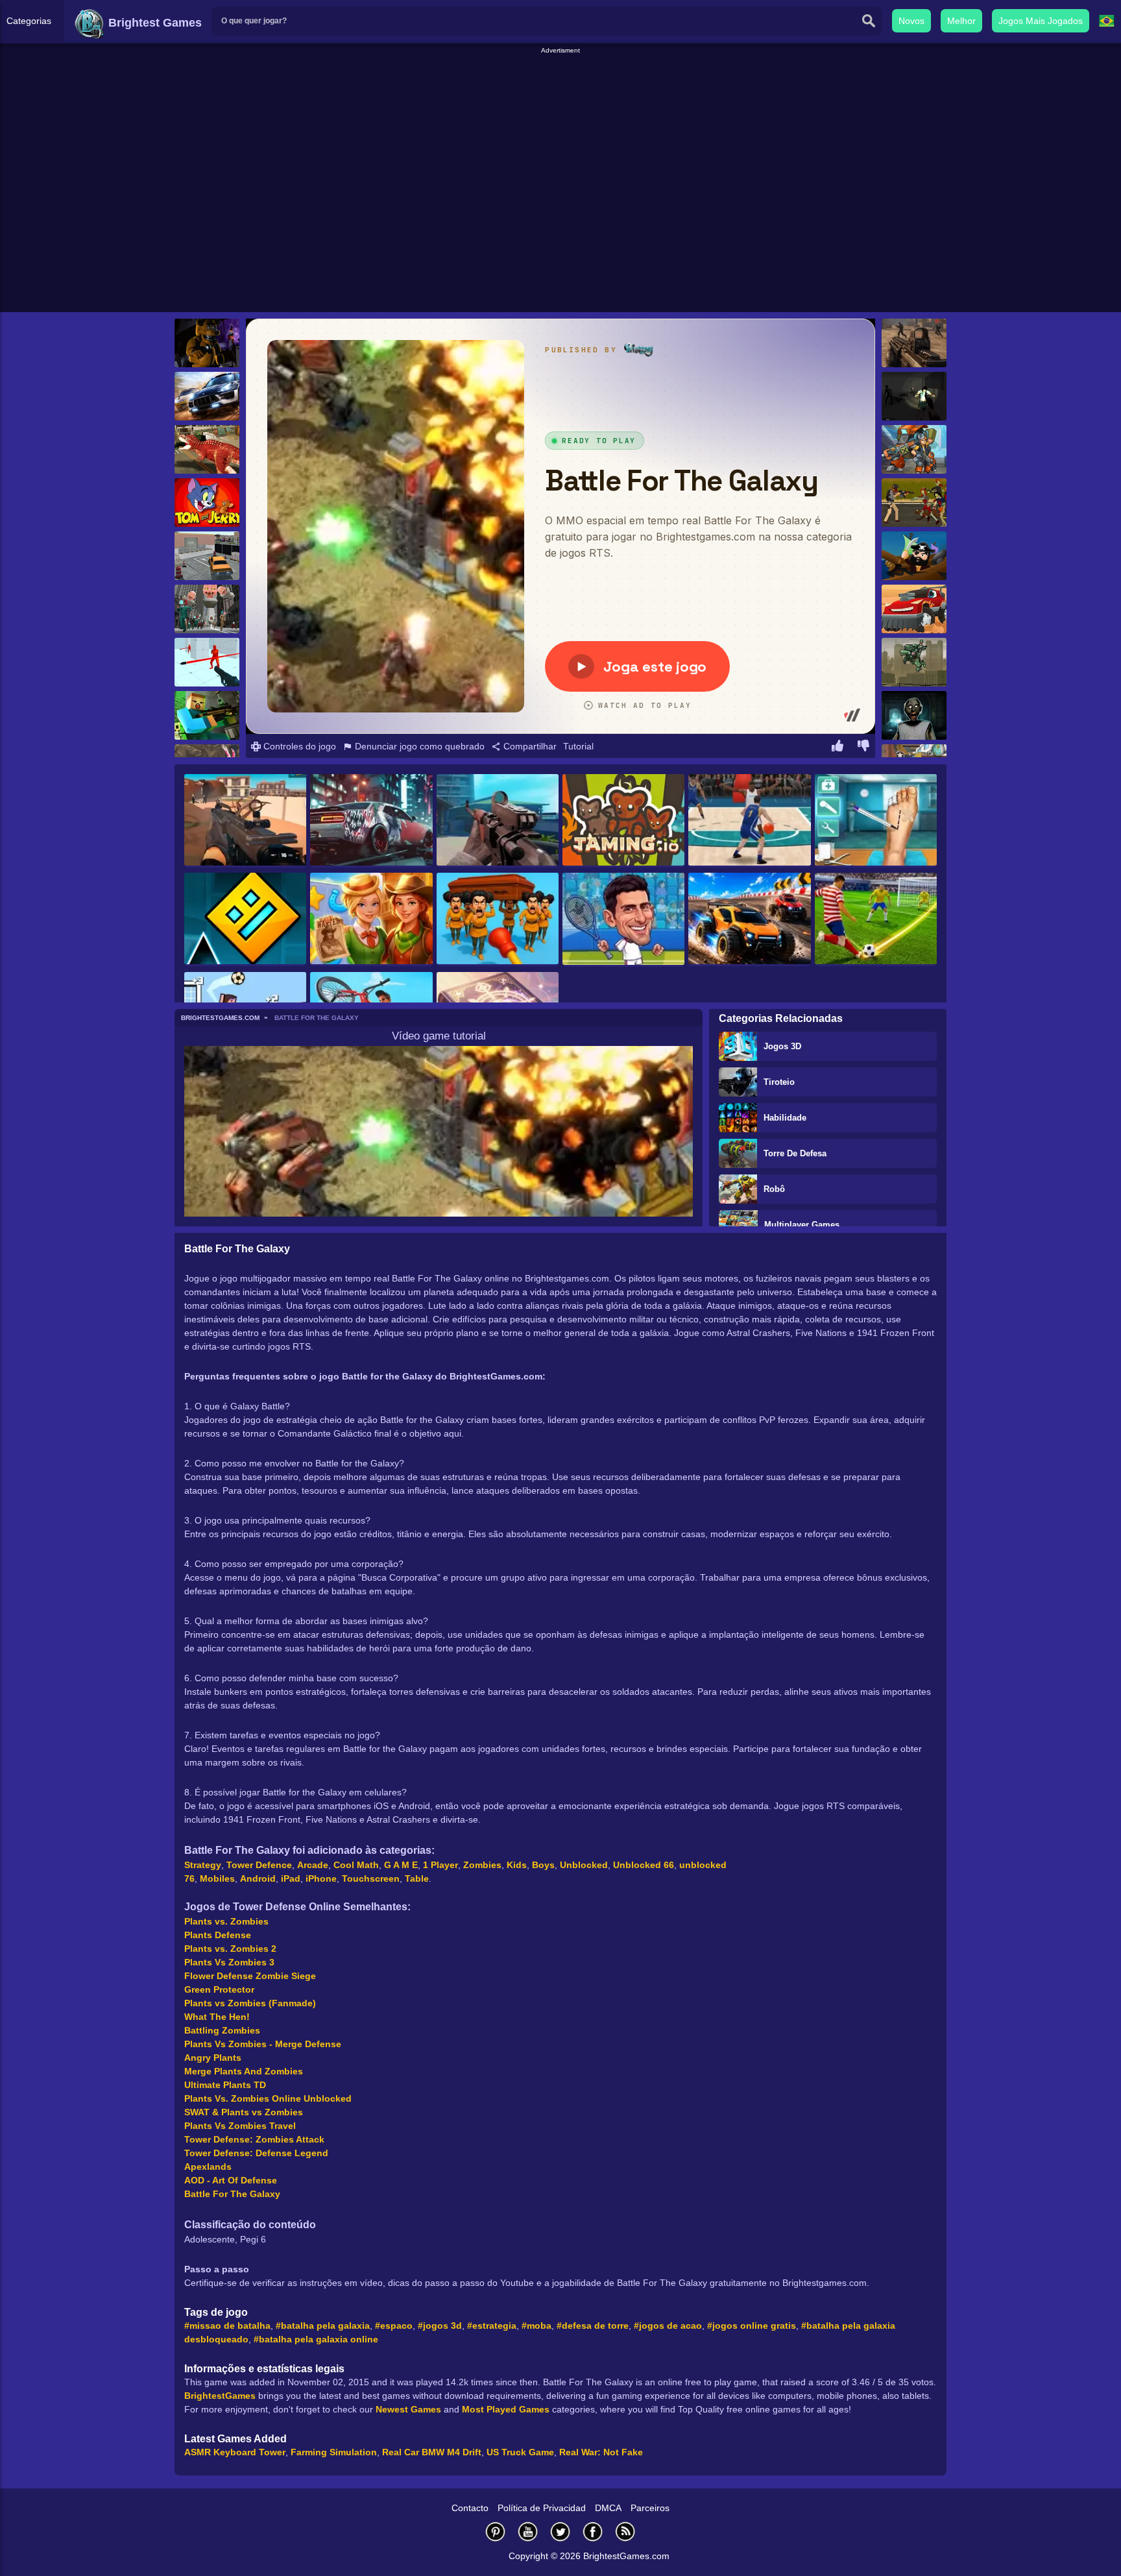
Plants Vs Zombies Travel (240, 2126)
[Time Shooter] (207, 662)
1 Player (440, 1865)
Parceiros (650, 2508)
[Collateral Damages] (914, 662)
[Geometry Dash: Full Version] (245, 919)
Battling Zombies (222, 2030)
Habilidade (785, 1118)
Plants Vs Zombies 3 (229, 1962)
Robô (774, 1189)
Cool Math (356, 1865)
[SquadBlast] (914, 449)
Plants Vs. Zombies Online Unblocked (268, 2098)
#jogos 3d (440, 2326)
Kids (517, 1865)
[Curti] (838, 747)
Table (417, 1878)
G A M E (401, 1865)
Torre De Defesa (795, 1153)
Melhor (961, 21)
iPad (291, 1878)
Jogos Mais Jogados (1041, 21)
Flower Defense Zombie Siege (250, 1976)
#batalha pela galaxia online (316, 2339)
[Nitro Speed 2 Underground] (371, 821)
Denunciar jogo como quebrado (418, 746)
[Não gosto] (863, 747)
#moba (536, 2326)
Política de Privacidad (542, 2508)
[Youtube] (528, 2532)
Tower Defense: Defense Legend (256, 2153)
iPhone (321, 1878)
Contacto (470, 2508)
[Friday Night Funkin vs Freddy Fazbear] (207, 343)
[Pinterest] (496, 2532)
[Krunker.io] (207, 715)
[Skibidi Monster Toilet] (207, 609)
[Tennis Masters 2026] (623, 919)
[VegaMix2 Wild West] (371, 919)
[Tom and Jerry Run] (207, 503)
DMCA (608, 2508)
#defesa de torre (593, 2326)
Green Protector (219, 1989)
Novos (911, 21)
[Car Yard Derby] (914, 609)
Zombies (482, 1865)
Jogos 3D (782, 1046)
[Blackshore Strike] (245, 821)
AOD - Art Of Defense (231, 2180)
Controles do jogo (298, 746)
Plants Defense (218, 1935)
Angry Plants (213, 2058)
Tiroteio (779, 1082)
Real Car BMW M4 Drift (432, 2452)
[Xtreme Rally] (207, 396)
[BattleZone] (914, 343)
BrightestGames (220, 2396)
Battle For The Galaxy (232, 2194)
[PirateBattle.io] (914, 556)
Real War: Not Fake (601, 2452)
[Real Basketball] (749, 821)
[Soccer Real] (876, 919)
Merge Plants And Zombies (244, 2071)
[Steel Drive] (749, 919)
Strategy (203, 1865)
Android (258, 1878)
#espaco (394, 2326)
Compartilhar (529, 746)
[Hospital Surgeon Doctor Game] (876, 821)
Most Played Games (506, 2409)
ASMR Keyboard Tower (235, 2452)
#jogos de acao (668, 2326)
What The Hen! (217, 2017)
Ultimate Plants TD (225, 2085)
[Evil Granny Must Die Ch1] (914, 715)
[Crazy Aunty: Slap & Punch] (498, 919)
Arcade (313, 1865)
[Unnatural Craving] (914, 396)
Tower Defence (259, 1865)
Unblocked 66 (644, 1865)
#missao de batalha (227, 2326)
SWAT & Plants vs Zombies (244, 2112)
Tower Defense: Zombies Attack (254, 2139)
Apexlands (208, 2167)
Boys (543, 1865)
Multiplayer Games (802, 1225)
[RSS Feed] (625, 2532)
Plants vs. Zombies (226, 1921)
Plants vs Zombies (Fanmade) (250, 2003)
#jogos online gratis (752, 2326)
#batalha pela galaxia (323, 2326)
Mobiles (217, 1878)
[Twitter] (560, 2532)
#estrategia (492, 2326)
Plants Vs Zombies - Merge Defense (263, 2044)
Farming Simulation (334, 2452)
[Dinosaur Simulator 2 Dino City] (207, 449)
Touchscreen (371, 1878)
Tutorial (578, 746)
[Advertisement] (560, 85)
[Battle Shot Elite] (498, 821)
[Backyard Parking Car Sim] (207, 556)
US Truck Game (520, 2452)
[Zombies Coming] (914, 503)
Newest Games (408, 2409)
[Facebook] (593, 2532)
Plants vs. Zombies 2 (230, 1949)
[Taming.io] (623, 821)
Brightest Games (153, 23)
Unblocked (584, 1865)
